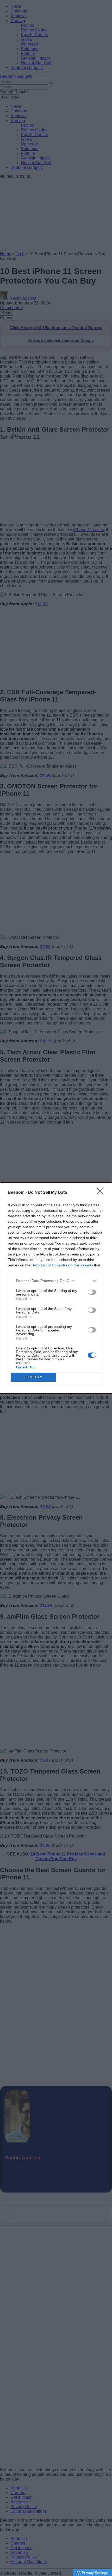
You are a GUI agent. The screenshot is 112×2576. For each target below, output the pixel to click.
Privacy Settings (95, 2573)
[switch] (92, 1292)
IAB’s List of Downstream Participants (62, 1265)
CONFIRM (33, 1377)
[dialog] (56, 1288)
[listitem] (56, 1281)
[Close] (102, 1193)
